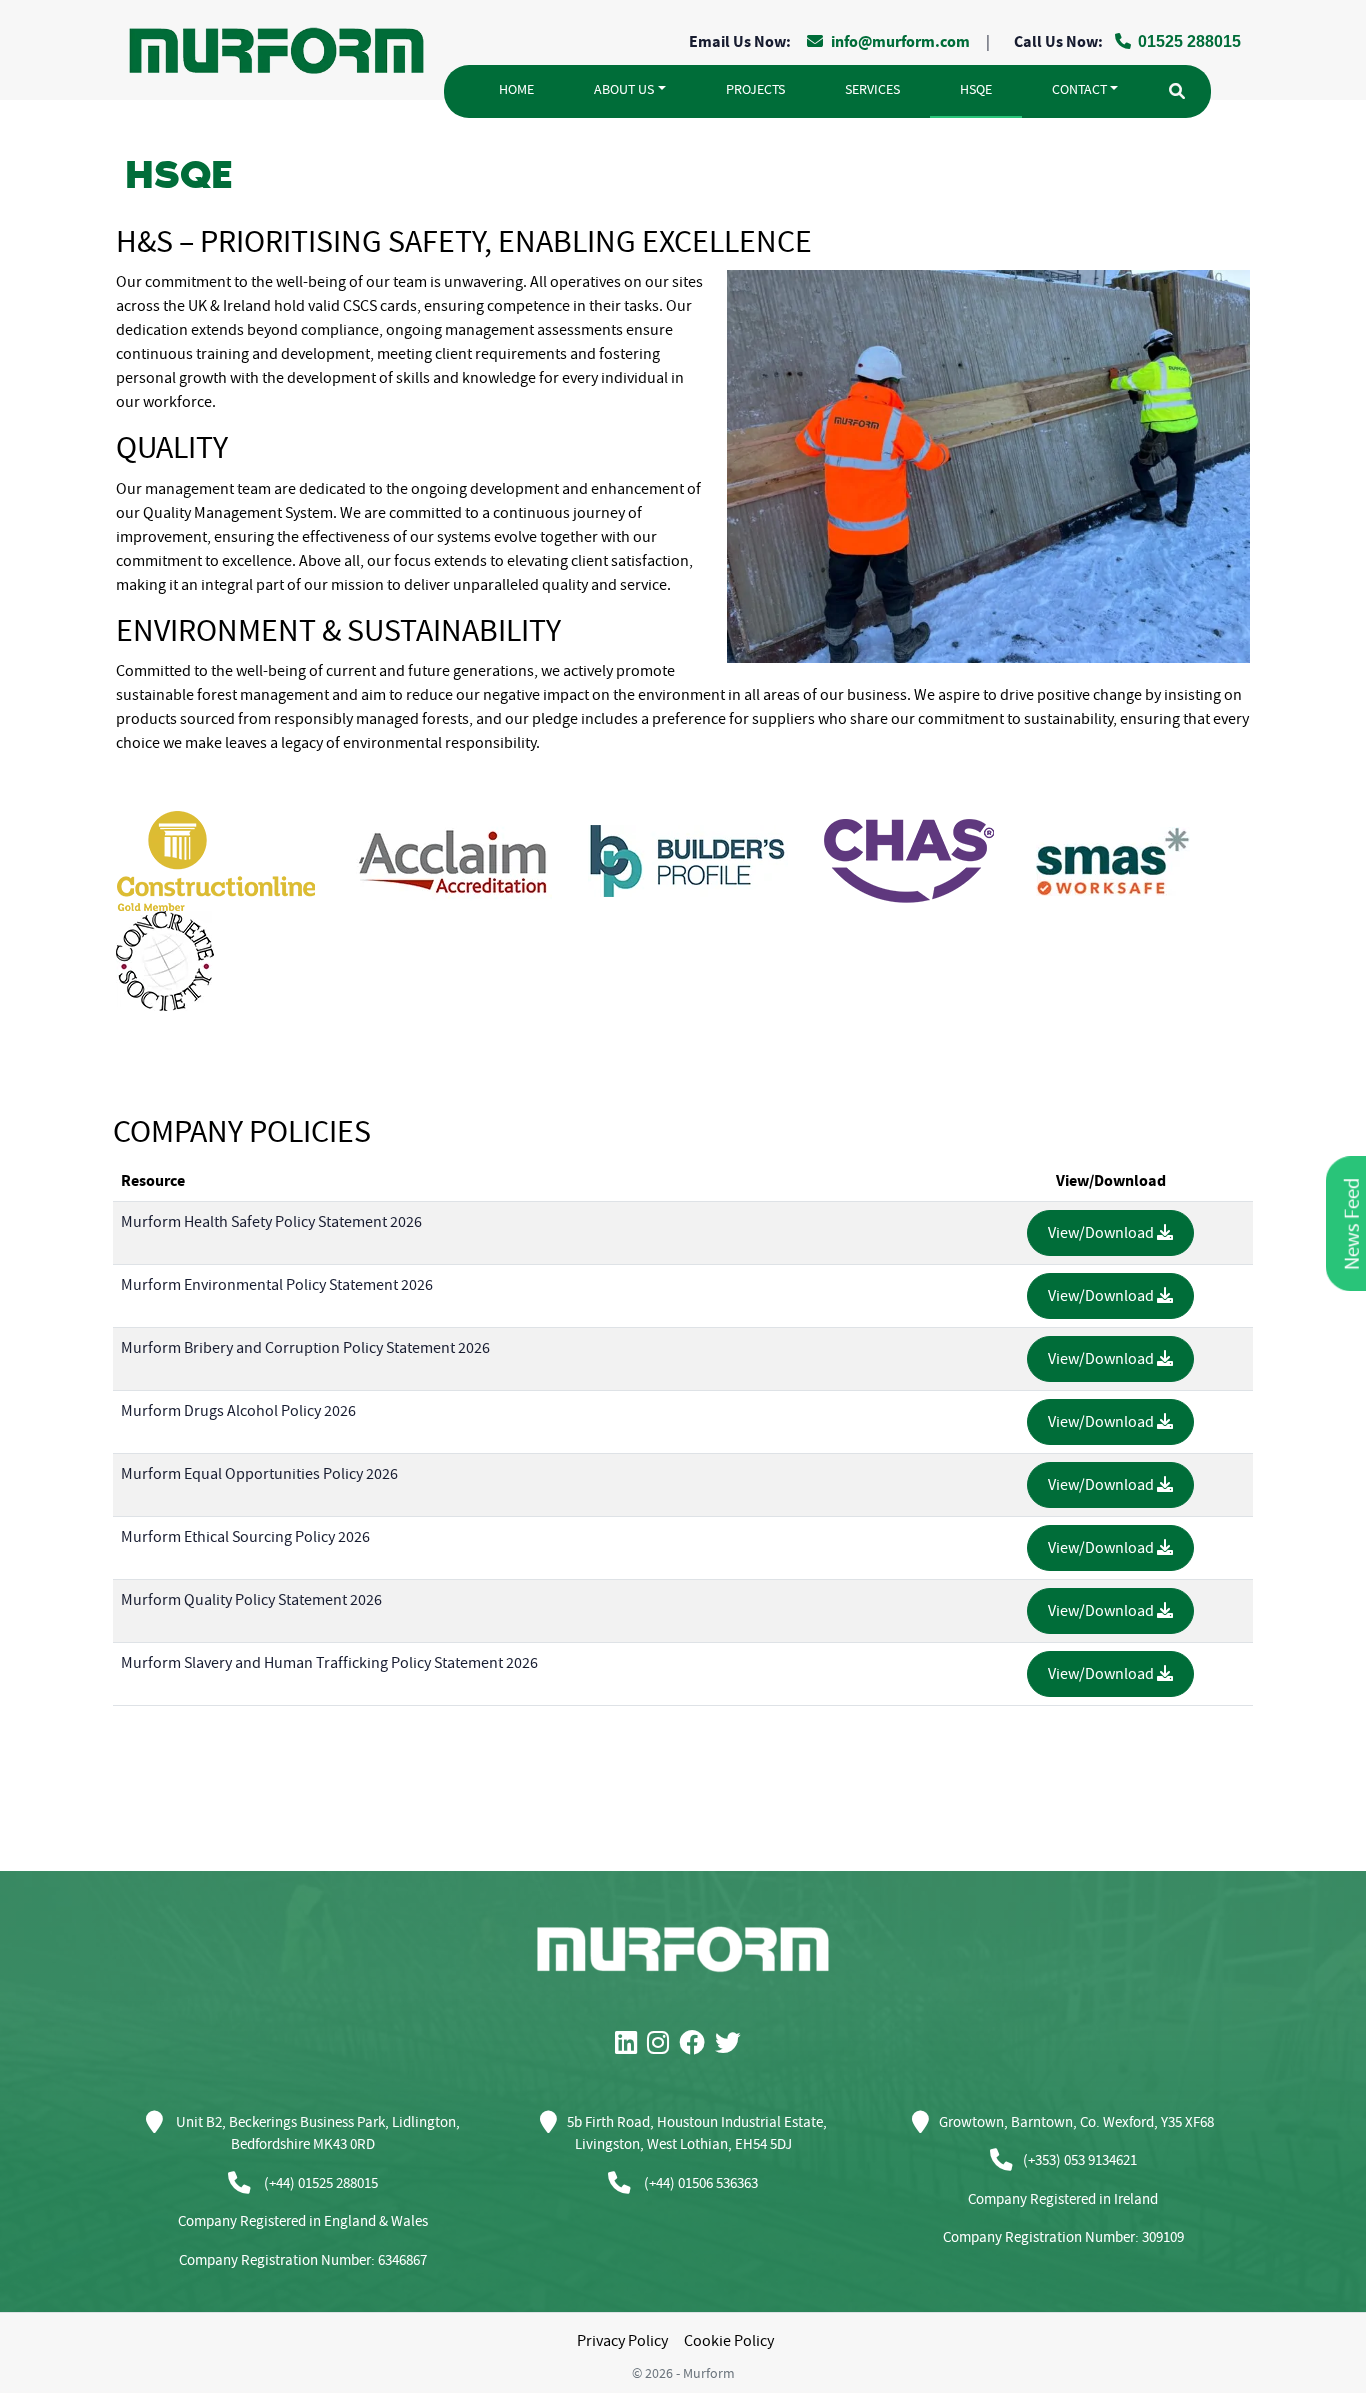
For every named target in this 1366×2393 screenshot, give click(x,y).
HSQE (976, 90)
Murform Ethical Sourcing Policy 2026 (245, 1537)
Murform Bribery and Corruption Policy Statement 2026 (305, 1348)
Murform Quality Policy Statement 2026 (251, 1600)
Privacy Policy (622, 2341)
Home (516, 90)
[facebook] (697, 2044)
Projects (755, 90)
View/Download (1102, 1233)
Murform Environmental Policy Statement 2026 (277, 1285)
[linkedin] (631, 2044)
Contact (1079, 90)
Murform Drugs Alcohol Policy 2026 (238, 1411)
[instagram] (663, 2044)
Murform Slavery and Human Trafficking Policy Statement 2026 (329, 1663)
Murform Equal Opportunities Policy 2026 (259, 1474)
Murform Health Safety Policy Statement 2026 (271, 1222)
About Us (624, 90)
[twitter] (733, 2044)
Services (872, 90)
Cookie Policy (729, 2341)
